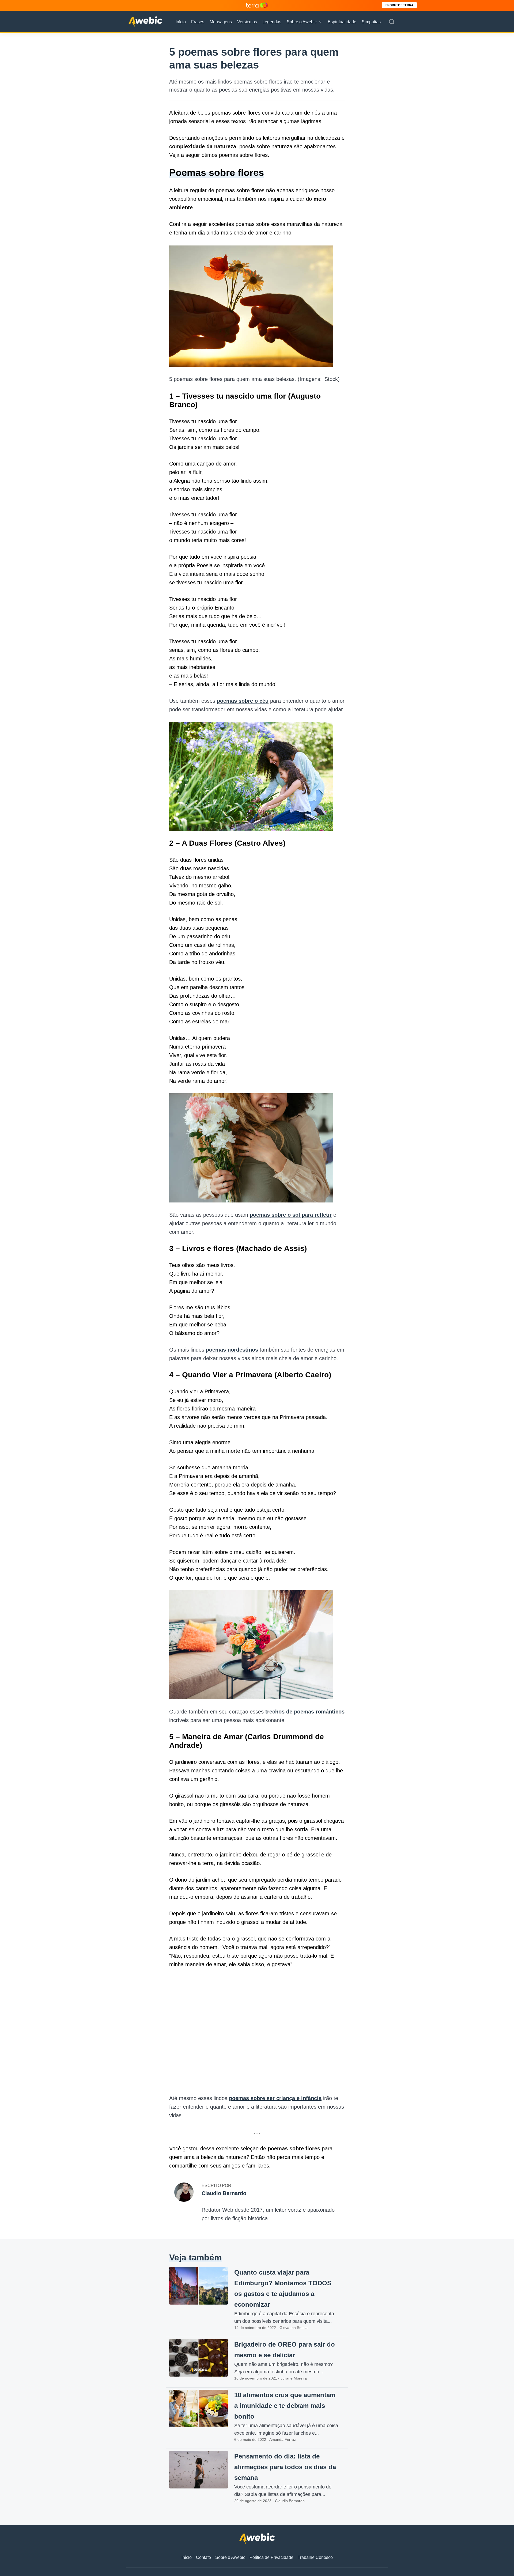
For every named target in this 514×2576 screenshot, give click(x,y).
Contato (203, 2557)
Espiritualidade (342, 22)
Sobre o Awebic (302, 22)
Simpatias (371, 22)
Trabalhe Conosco (315, 2557)
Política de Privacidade (271, 2557)
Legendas (272, 22)
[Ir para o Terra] (257, 5)
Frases (198, 22)
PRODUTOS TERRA (399, 5)
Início (181, 22)
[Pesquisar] (392, 22)
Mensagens (221, 22)
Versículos (247, 22)
